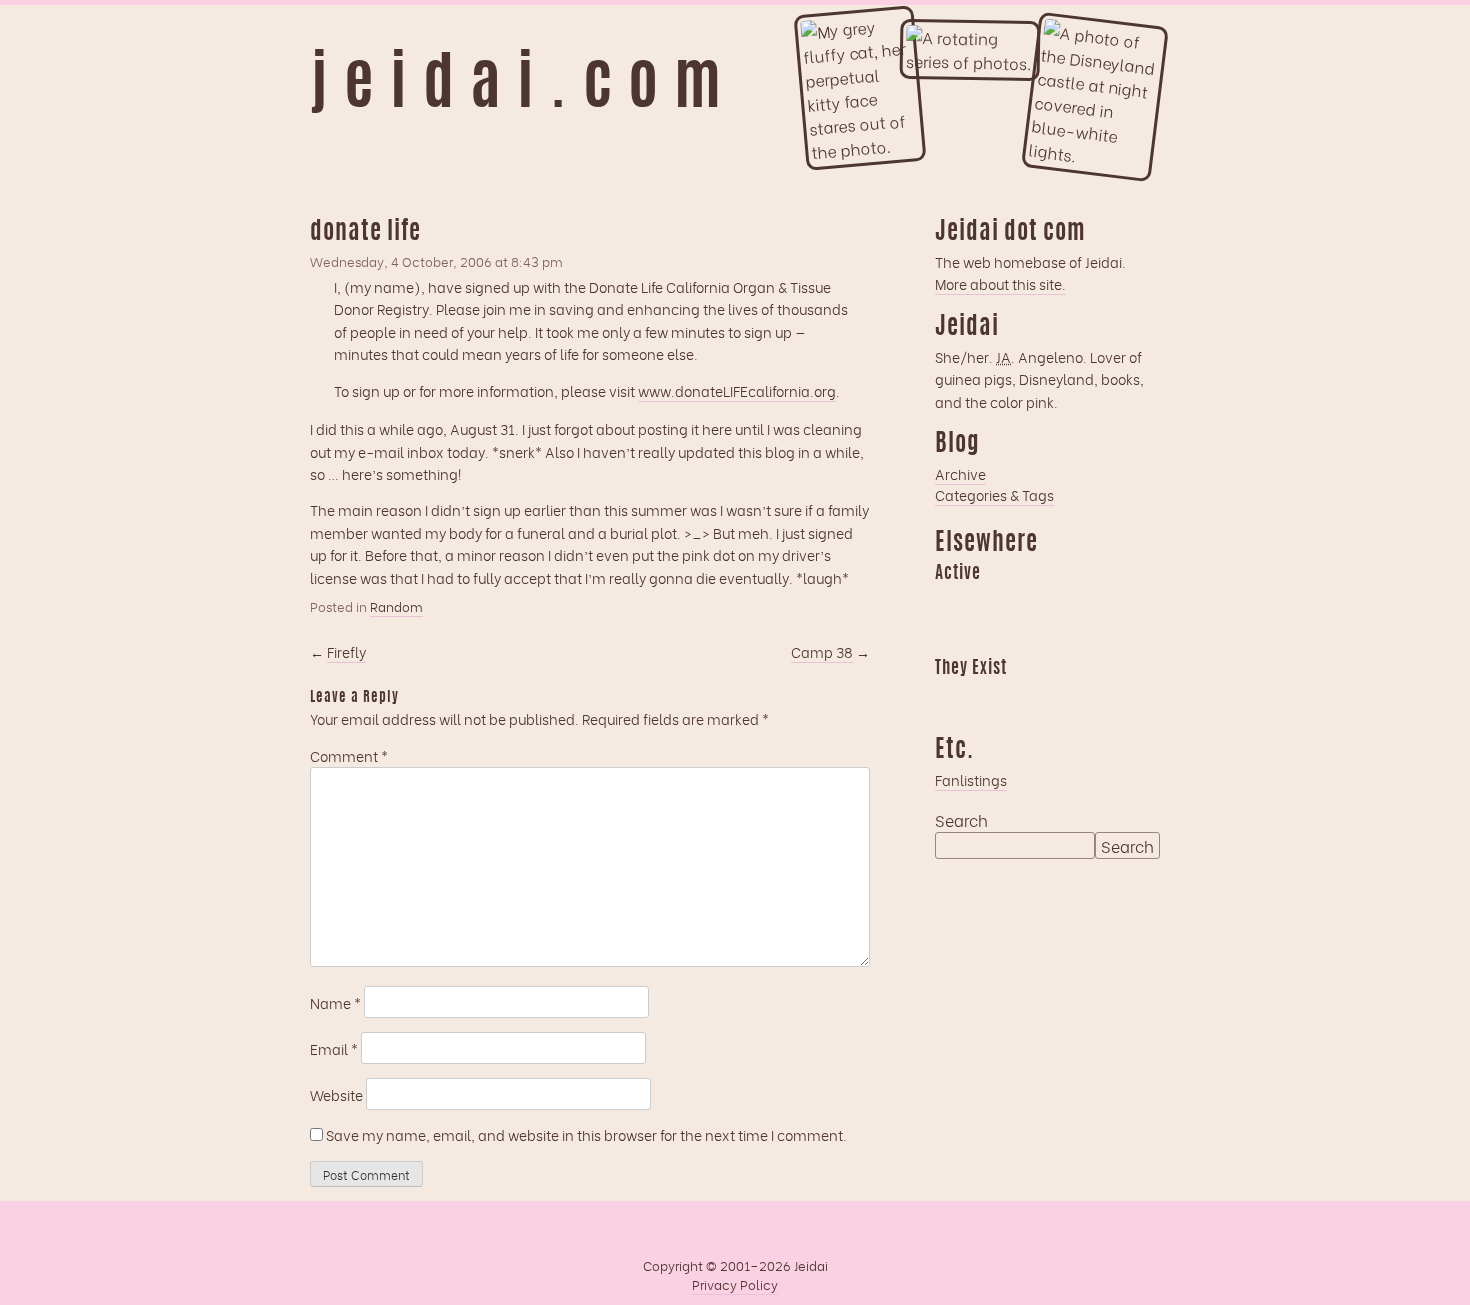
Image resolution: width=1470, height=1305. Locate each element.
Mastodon (1067, 602)
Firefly (346, 651)
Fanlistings (971, 779)
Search (961, 820)
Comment (349, 755)
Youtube (989, 697)
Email (334, 1048)
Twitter (1067, 697)
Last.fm (1028, 602)
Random (396, 606)
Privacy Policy (735, 1284)
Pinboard (1106, 602)
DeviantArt (1106, 697)
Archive (960, 473)
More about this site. (1000, 283)
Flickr (1028, 697)
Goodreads (989, 602)
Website (336, 1094)
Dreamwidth (950, 602)
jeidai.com (523, 88)
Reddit (950, 637)
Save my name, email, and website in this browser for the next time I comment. (586, 1134)
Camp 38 (822, 651)
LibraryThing (950, 697)
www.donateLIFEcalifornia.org (737, 390)
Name (335, 1002)
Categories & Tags (994, 494)
